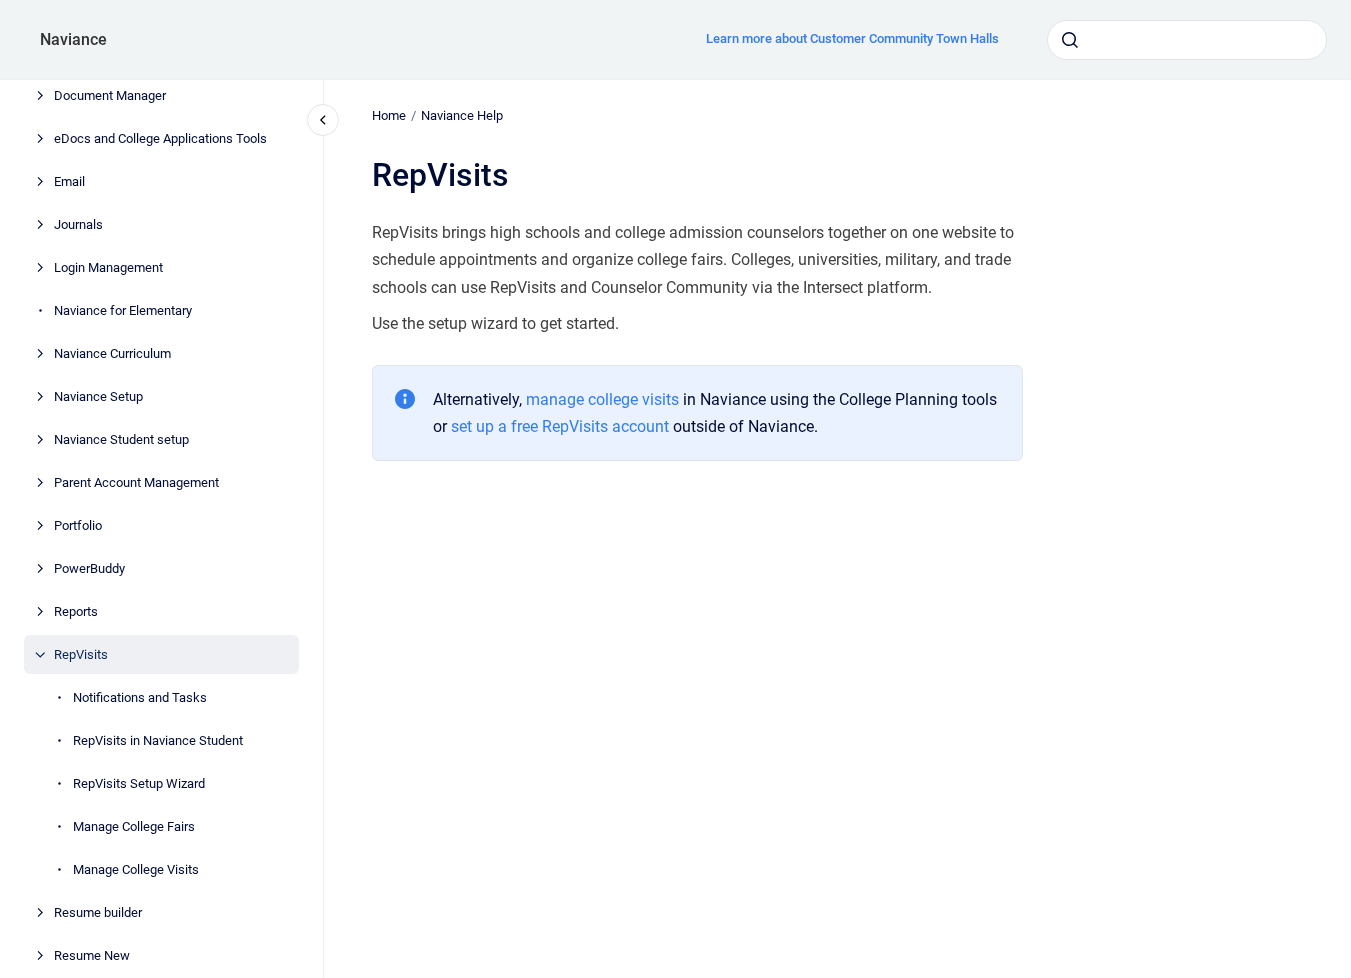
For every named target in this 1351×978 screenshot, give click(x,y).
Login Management (108, 267)
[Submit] (1070, 40)
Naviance (73, 39)
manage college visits (602, 399)
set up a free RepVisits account (560, 426)
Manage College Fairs (134, 826)
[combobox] (1187, 40)
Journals (78, 224)
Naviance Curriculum (112, 353)
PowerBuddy (89, 568)
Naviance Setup (98, 396)
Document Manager (110, 95)
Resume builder (98, 912)
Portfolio (78, 525)
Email (69, 181)
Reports (76, 611)
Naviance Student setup (121, 439)
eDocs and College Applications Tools (160, 138)
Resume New (92, 955)
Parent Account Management (136, 482)
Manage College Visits (136, 869)
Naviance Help (462, 115)
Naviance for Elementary (123, 310)
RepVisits (81, 654)
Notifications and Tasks (140, 697)
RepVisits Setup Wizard (139, 783)
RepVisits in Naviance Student (158, 740)
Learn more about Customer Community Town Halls (852, 38)
